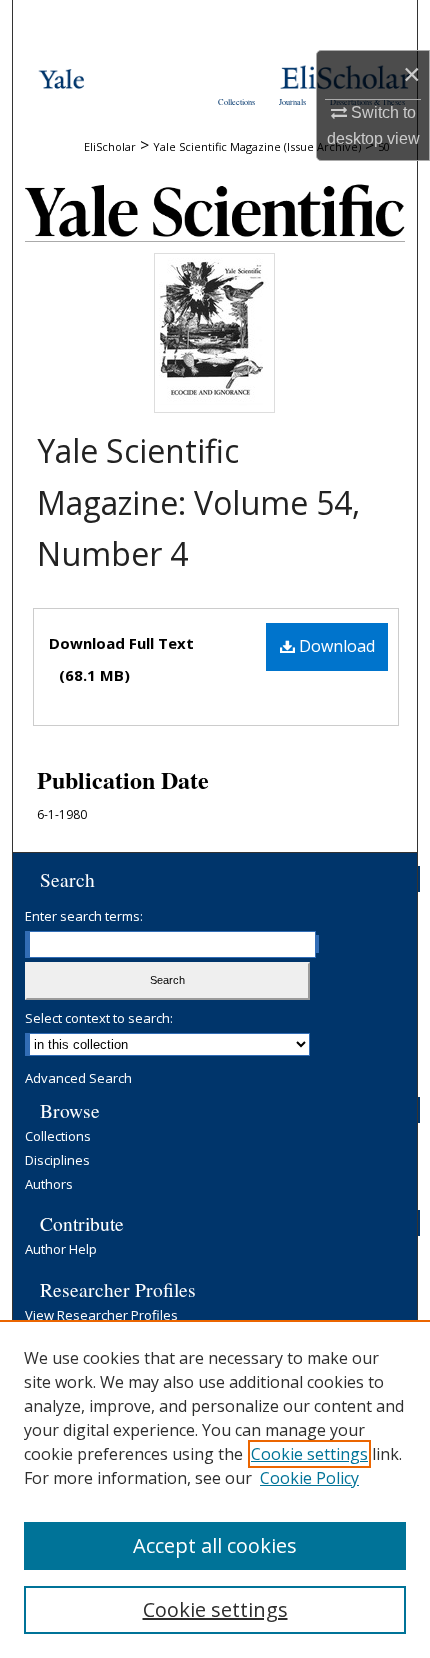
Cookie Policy (309, 1478)
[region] (215, 1489)
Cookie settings (309, 1454)
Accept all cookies (215, 1545)
